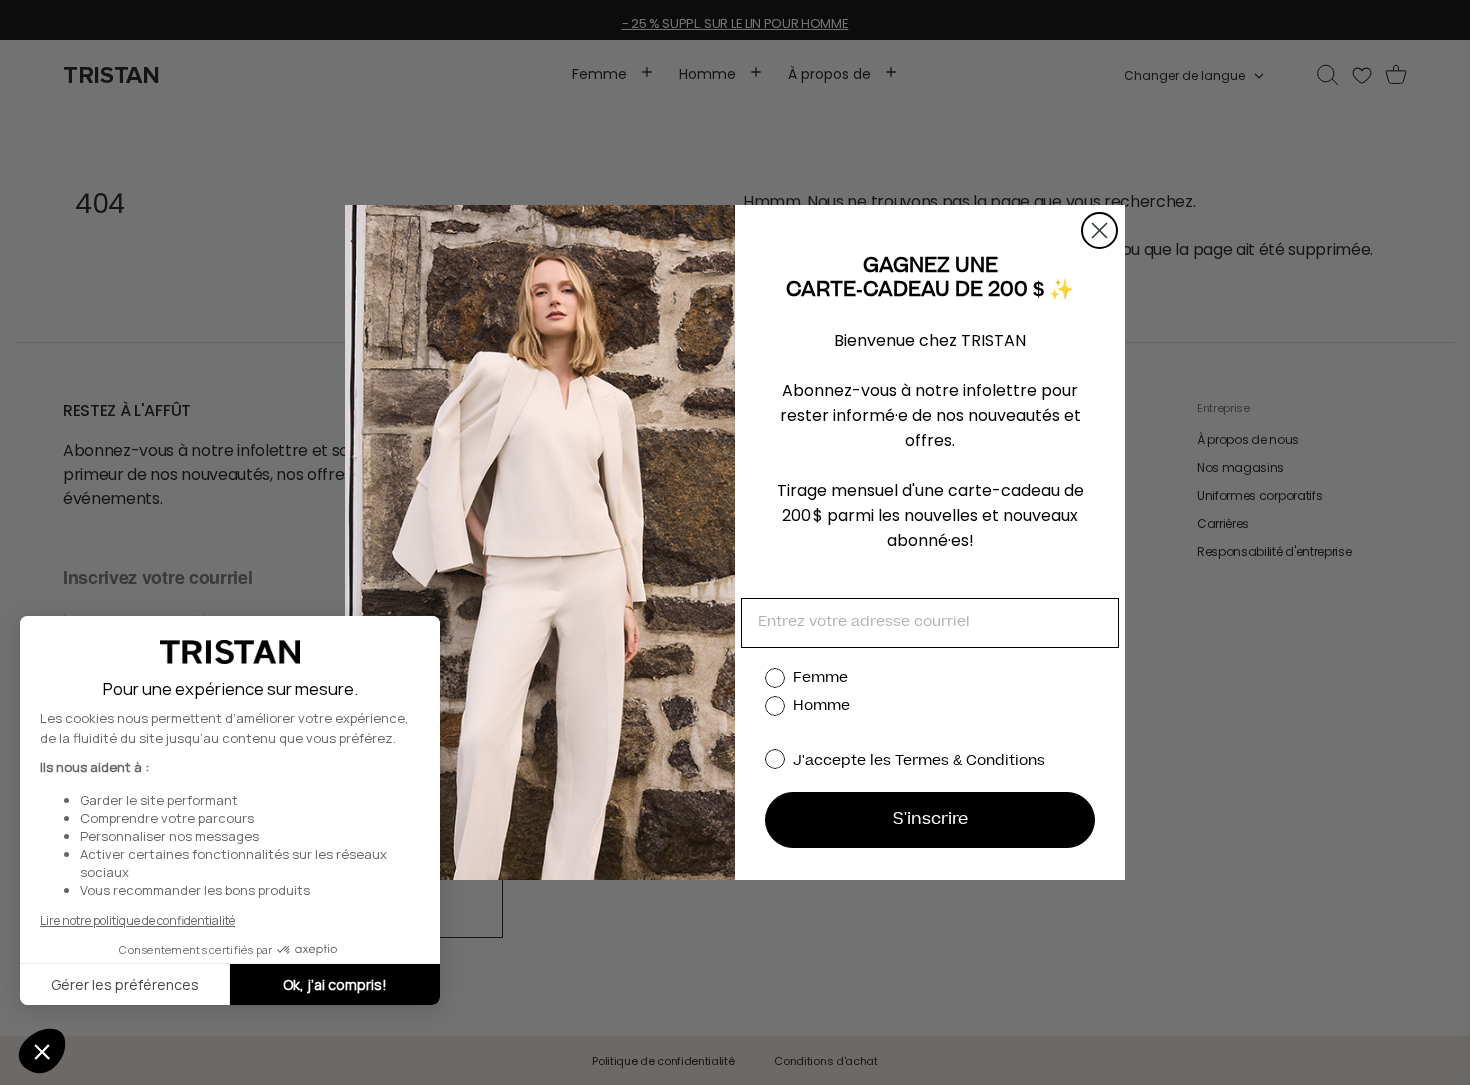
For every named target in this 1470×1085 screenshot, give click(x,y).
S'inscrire (930, 820)
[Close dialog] (1099, 230)
